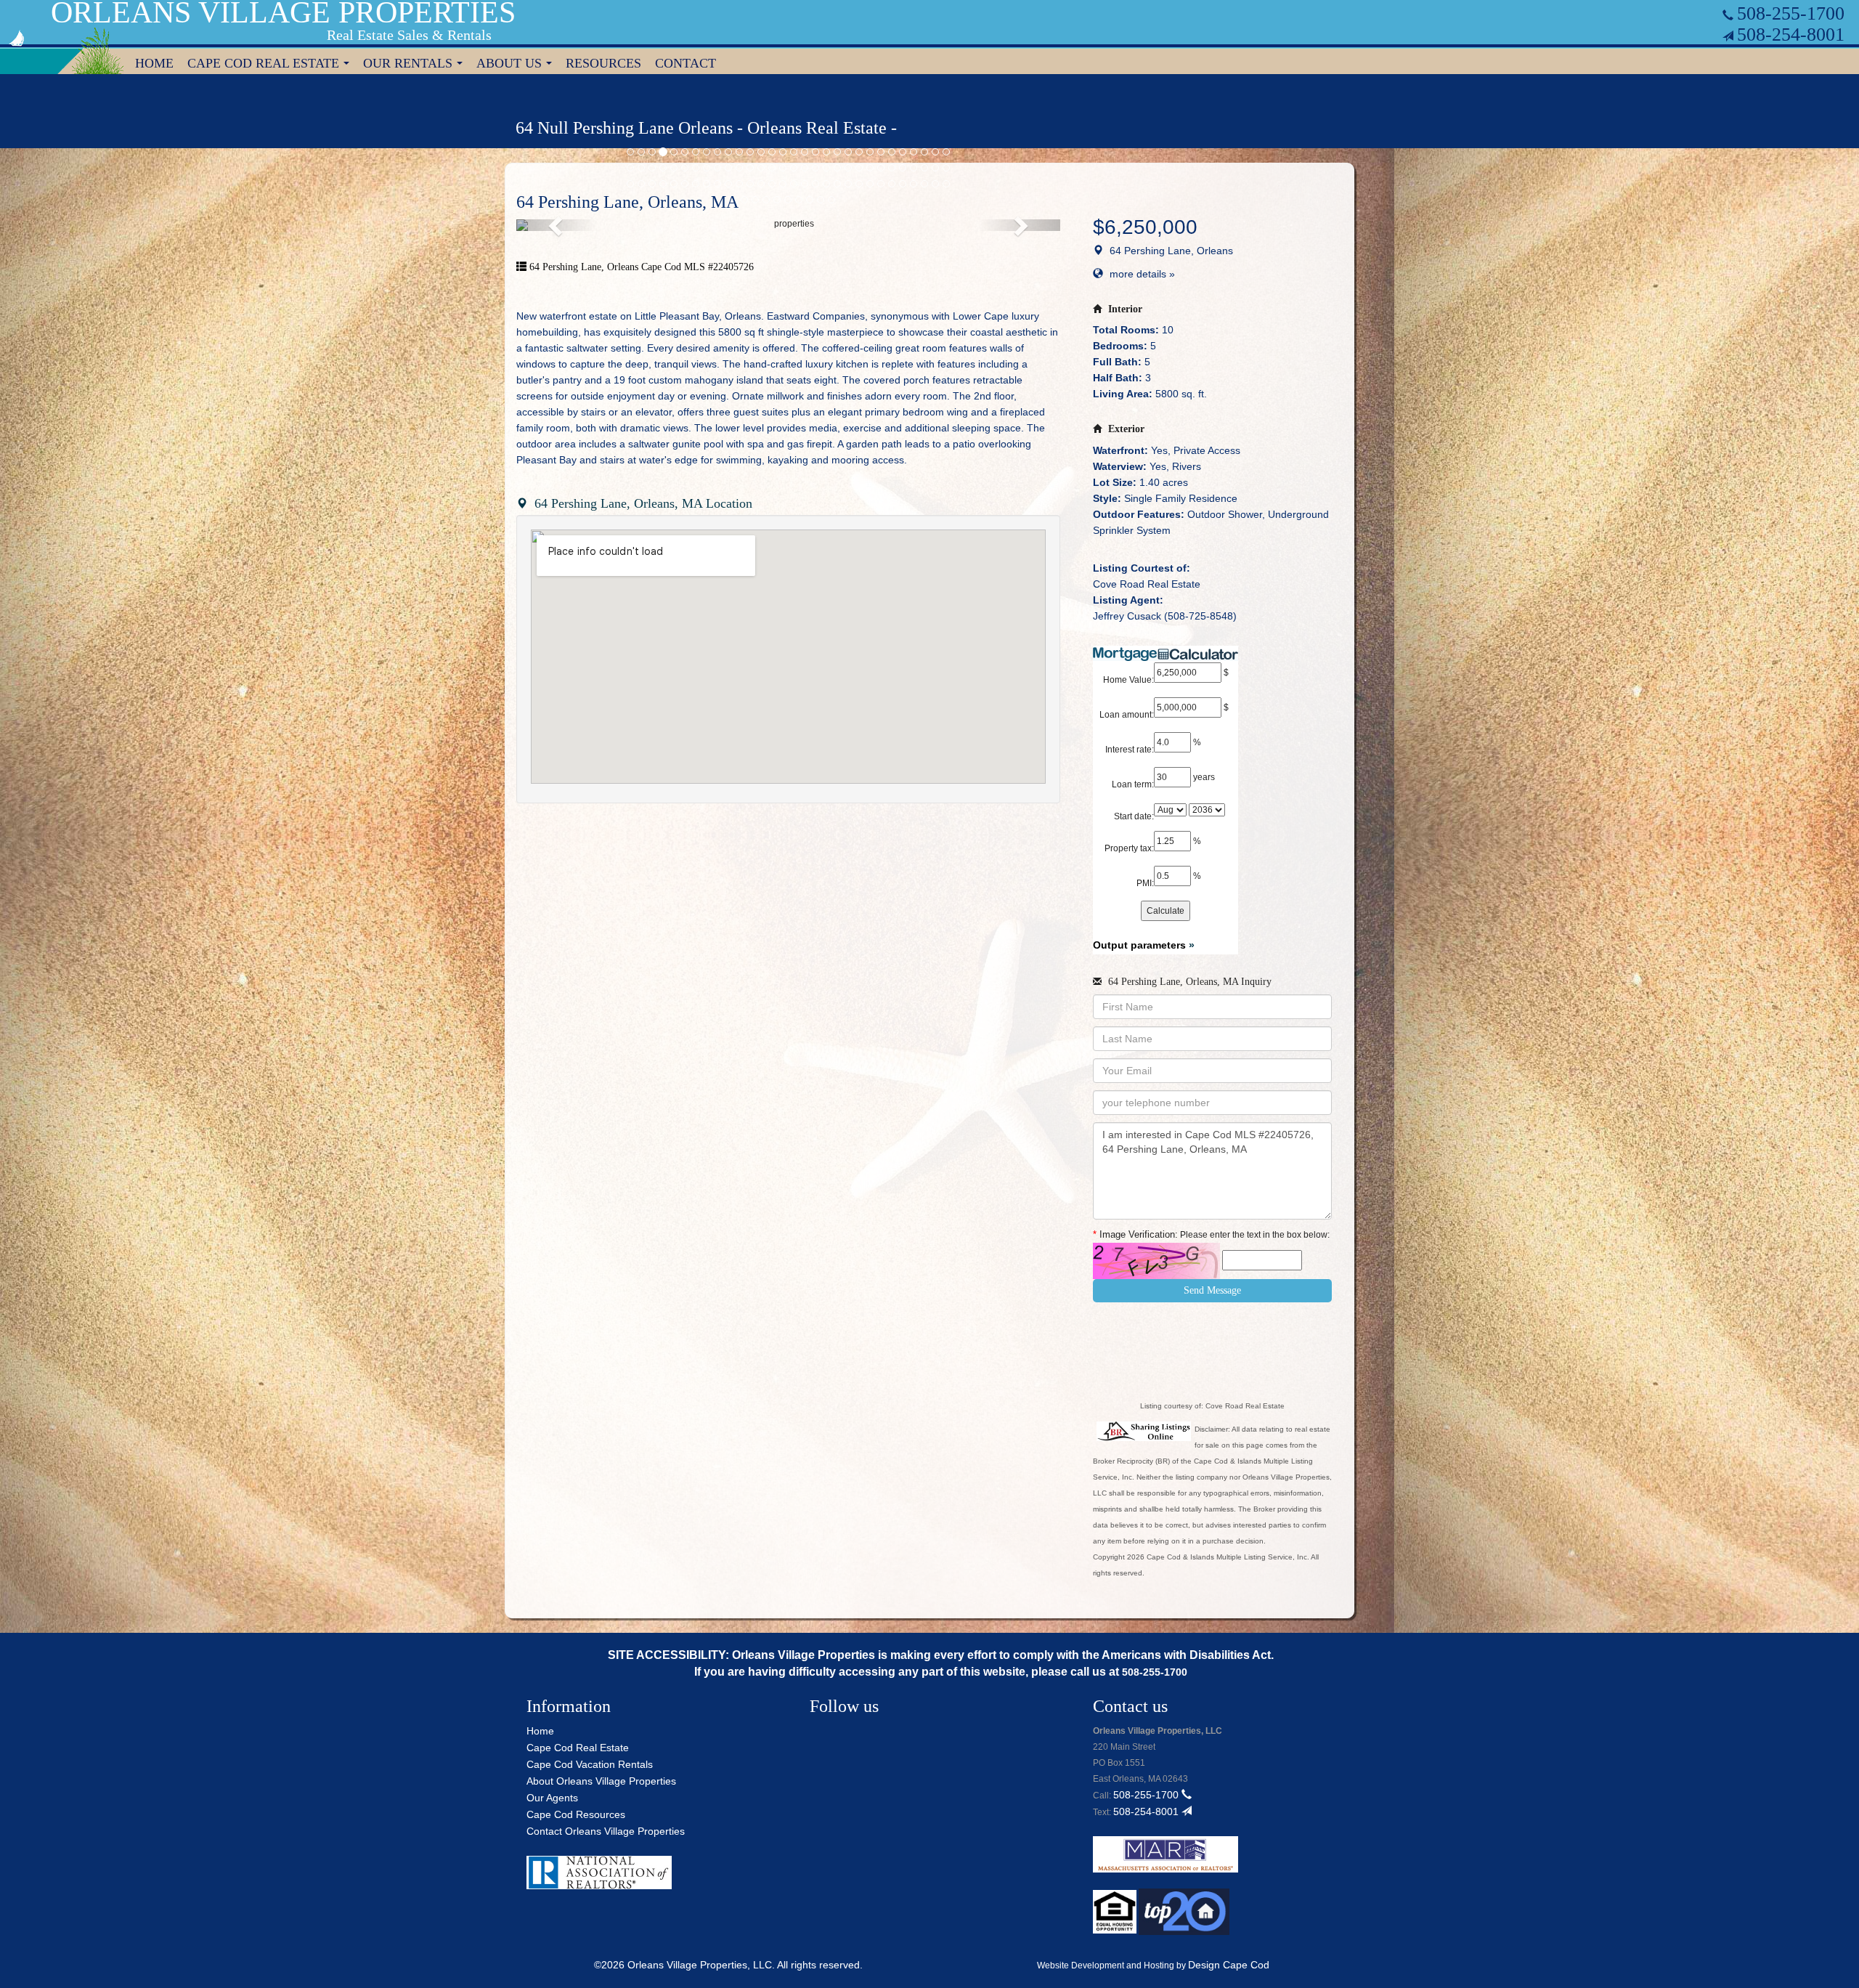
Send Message (1212, 1290)
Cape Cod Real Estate (271, 65)
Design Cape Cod (1229, 1965)
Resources (603, 63)
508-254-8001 (1791, 35)
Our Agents (552, 1798)
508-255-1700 (1791, 13)
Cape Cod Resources (576, 1814)
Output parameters (1144, 945)
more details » (1142, 274)
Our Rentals (416, 65)
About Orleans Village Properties (601, 1781)
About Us (517, 65)
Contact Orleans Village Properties (606, 1831)
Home (154, 63)
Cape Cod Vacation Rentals (590, 1764)
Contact (686, 63)
